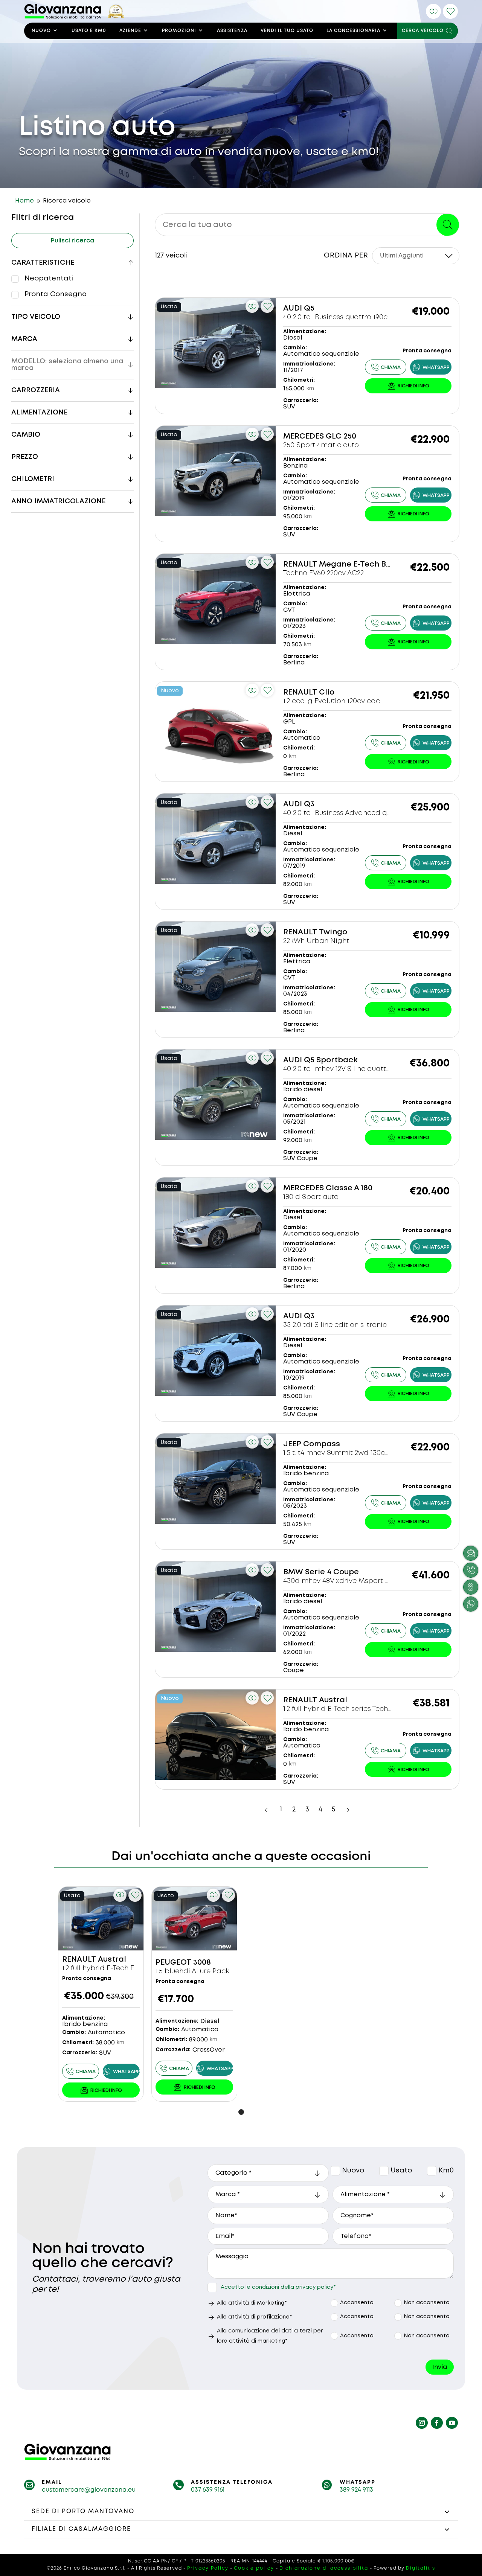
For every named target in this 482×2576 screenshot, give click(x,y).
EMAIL (52, 2482)
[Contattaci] (408, 386)
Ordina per (346, 256)
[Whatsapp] (431, 367)
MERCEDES (304, 436)
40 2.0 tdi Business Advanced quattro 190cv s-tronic (370, 813)
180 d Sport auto (311, 1197)
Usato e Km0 (89, 31)
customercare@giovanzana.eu (89, 2490)
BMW (293, 1572)
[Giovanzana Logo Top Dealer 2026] (74, 17)
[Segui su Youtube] (452, 2423)
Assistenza (232, 31)
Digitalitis (421, 2568)
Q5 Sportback (331, 1060)
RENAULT (300, 564)
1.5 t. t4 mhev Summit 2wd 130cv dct (343, 1453)
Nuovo (41, 31)
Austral (333, 1700)
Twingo (333, 932)
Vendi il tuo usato (287, 31)
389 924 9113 (356, 2490)
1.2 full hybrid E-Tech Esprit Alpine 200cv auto (137, 1968)
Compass (322, 1444)
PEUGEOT (173, 1963)
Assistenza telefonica (232, 2482)
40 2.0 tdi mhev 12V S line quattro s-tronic (352, 1069)
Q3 (309, 804)
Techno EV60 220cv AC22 (323, 573)
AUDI (293, 308)
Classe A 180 (349, 1188)
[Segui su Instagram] (422, 2423)
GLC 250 (341, 436)
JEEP (292, 1444)
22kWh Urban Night (316, 941)
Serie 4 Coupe (332, 1572)
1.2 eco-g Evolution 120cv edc (332, 701)
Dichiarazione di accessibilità (324, 2568)
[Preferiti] (450, 11)
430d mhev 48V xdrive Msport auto (342, 1581)
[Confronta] (433, 11)
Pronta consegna (56, 294)
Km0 (432, 2171)
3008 (202, 1963)
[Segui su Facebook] (437, 2423)
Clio (327, 692)
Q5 (309, 308)
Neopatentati (49, 279)
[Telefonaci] (386, 367)
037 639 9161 (208, 2490)
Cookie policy (254, 2568)
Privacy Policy (208, 2568)
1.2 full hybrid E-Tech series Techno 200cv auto (359, 1709)
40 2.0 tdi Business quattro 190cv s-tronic (351, 317)
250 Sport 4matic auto (321, 445)
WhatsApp (358, 2482)
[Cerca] (448, 225)
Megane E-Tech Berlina (364, 564)
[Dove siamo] (471, 1587)
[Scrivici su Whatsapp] (471, 1604)
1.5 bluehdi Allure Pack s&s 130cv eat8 (217, 1971)
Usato (385, 2171)
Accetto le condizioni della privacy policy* (278, 2287)
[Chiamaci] (471, 1570)
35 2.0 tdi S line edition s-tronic (335, 1325)
